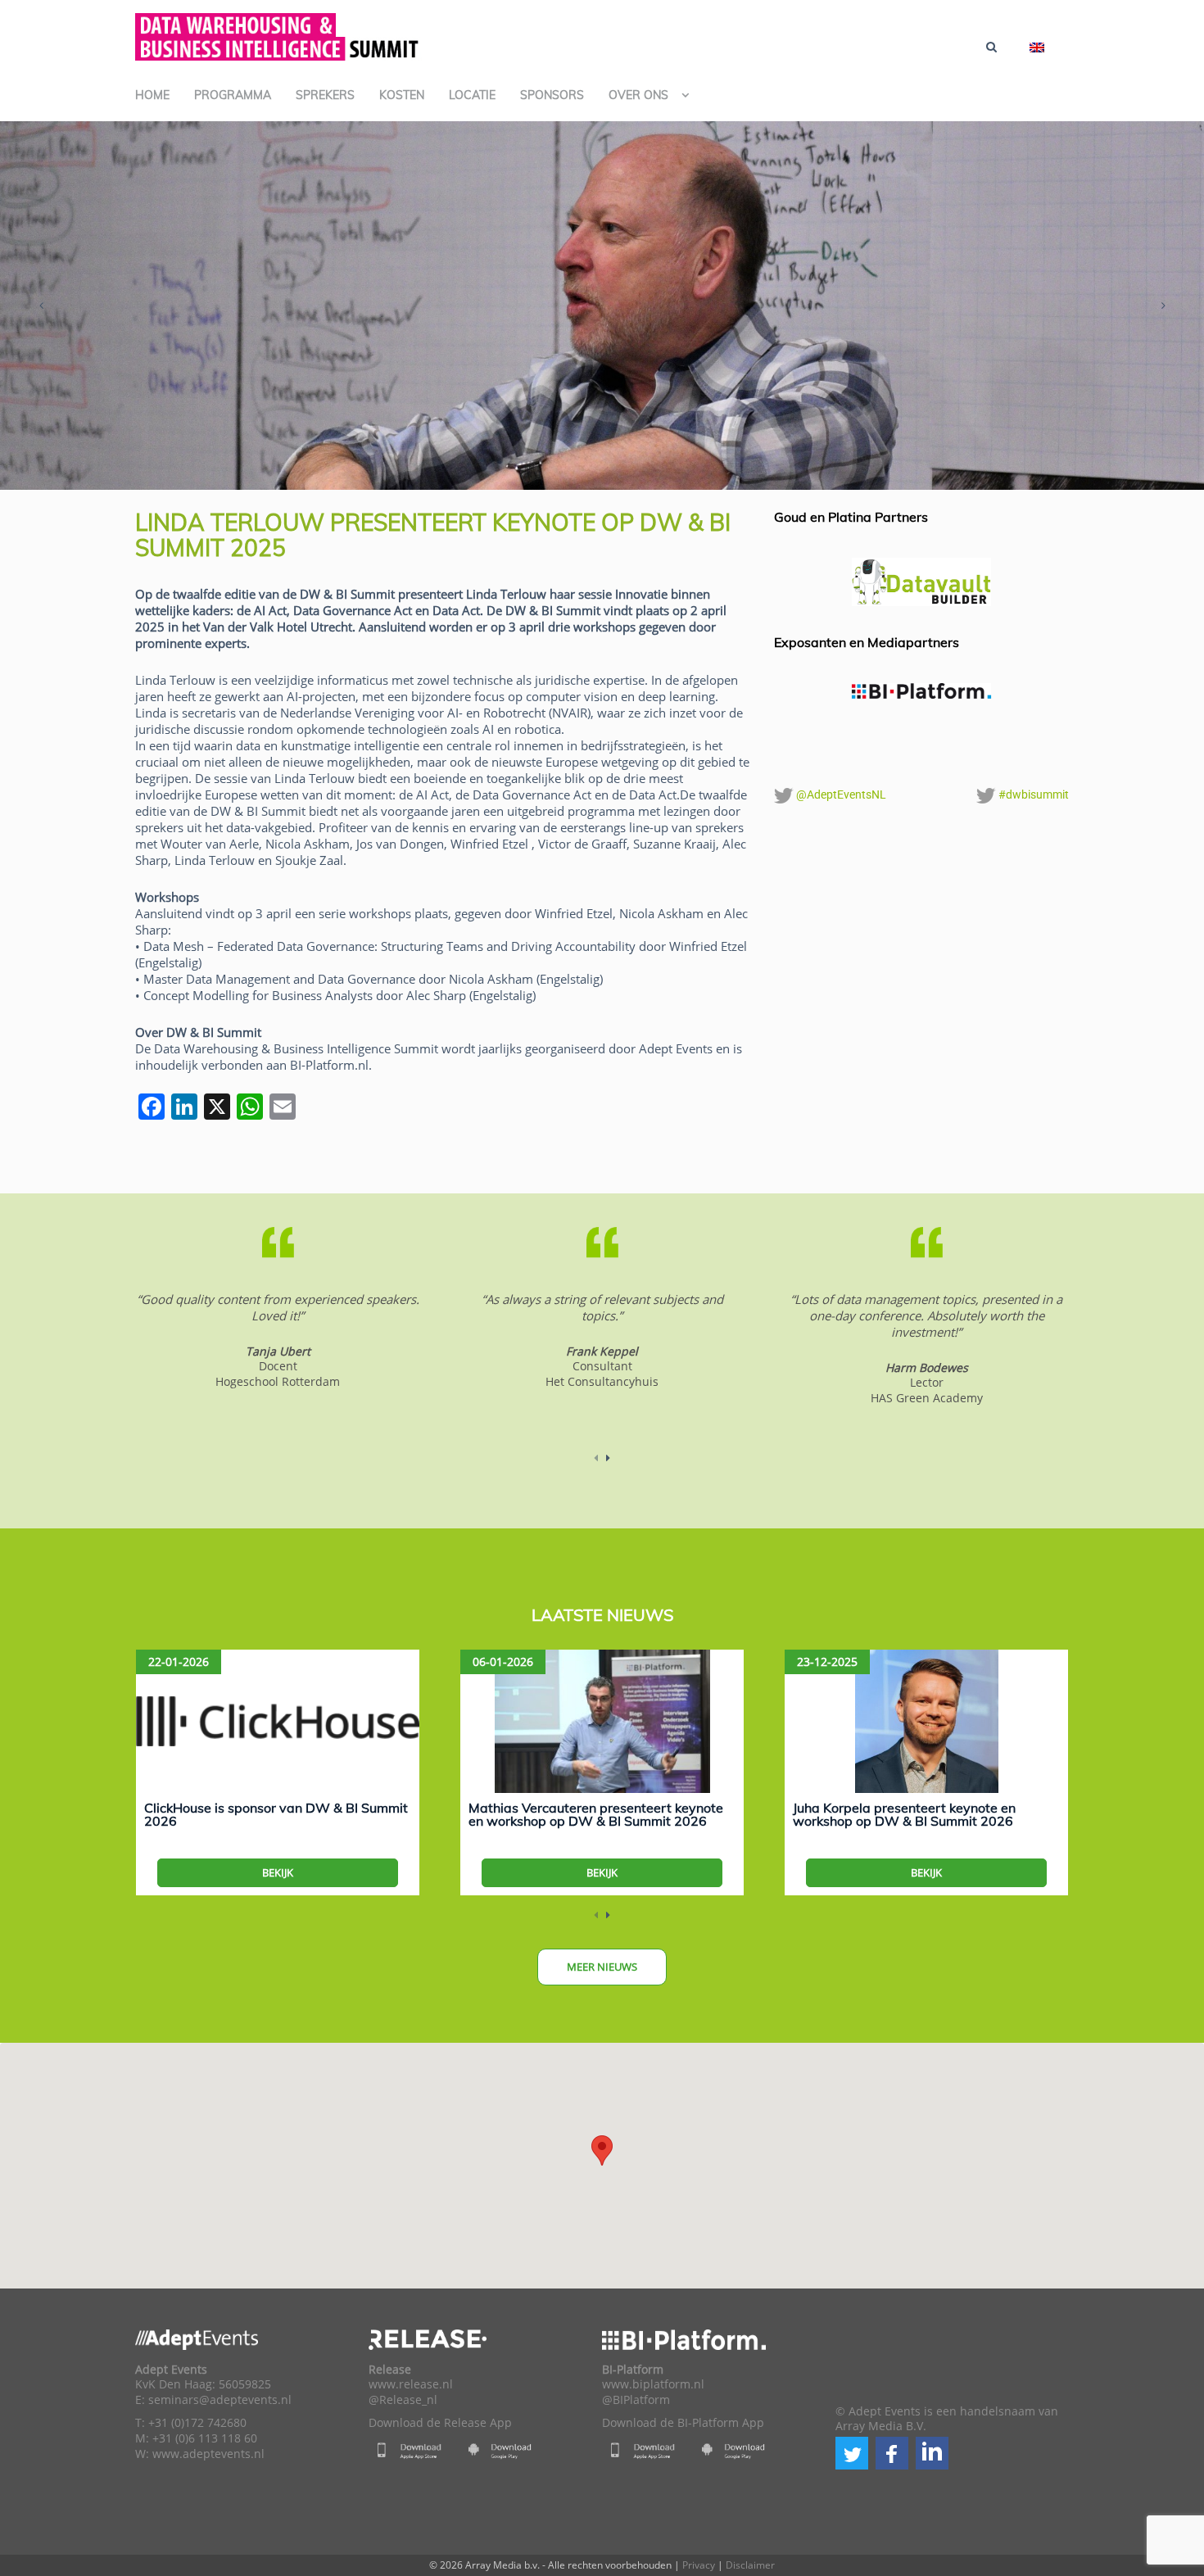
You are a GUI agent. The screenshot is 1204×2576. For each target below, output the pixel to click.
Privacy (699, 2565)
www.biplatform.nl (653, 2384)
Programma (233, 95)
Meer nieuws (602, 1967)
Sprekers (325, 95)
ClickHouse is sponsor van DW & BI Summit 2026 (276, 1814)
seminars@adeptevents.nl (220, 2400)
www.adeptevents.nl (208, 2454)
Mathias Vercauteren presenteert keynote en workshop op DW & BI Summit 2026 (596, 1814)
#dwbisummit (1032, 795)
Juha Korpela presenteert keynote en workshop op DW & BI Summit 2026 (904, 1814)
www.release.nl (411, 2384)
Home (152, 95)
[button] (852, 2453)
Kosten (402, 95)
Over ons (638, 95)
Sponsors (552, 95)
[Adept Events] (278, 34)
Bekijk (278, 1872)
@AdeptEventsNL (840, 795)
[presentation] (41, 306)
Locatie (472, 95)
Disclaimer (750, 2565)
